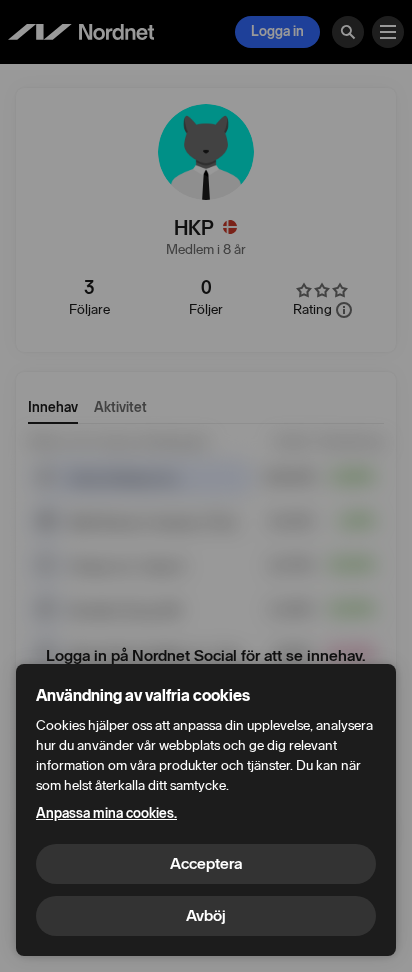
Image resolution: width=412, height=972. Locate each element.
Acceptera (206, 863)
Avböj (206, 915)
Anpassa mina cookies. (106, 813)
